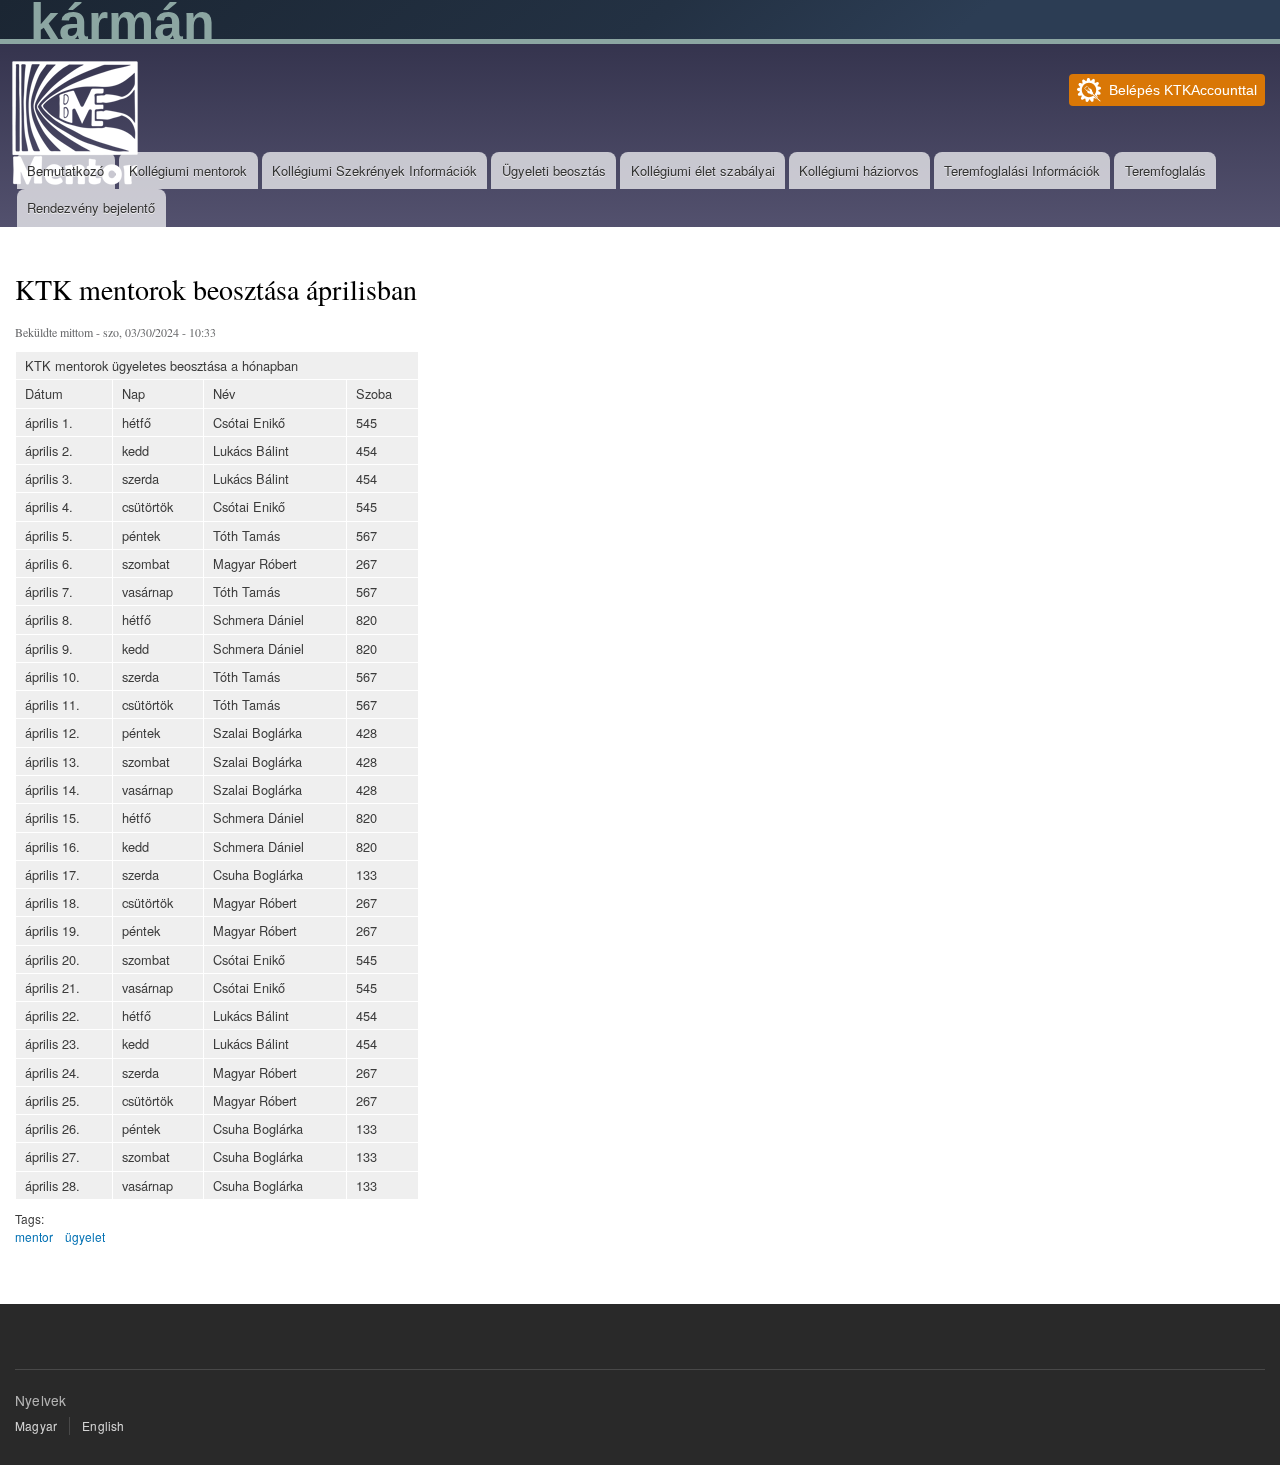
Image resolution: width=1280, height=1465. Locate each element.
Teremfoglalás (1165, 170)
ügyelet (85, 1236)
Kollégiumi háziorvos (859, 170)
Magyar (36, 1425)
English (103, 1425)
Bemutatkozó (65, 170)
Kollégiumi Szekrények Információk (374, 170)
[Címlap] (77, 125)
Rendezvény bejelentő (91, 207)
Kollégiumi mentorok (188, 170)
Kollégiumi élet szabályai (703, 170)
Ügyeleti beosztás (554, 170)
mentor (34, 1236)
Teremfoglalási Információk (1022, 170)
